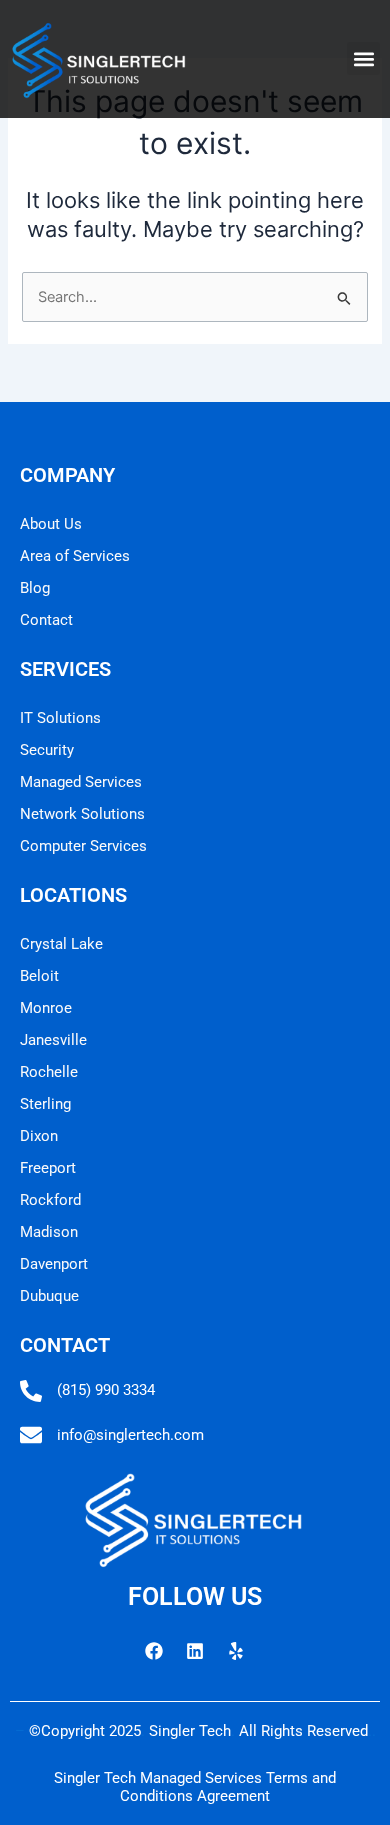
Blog (35, 588)
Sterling (45, 1104)
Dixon (39, 1136)
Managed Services (81, 782)
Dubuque (49, 1296)
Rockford (50, 1200)
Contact (46, 620)
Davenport (54, 1264)
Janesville (53, 1040)
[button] (363, 58)
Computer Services (83, 846)
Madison (49, 1232)
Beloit (39, 976)
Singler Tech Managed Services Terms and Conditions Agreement (195, 1787)
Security (47, 750)
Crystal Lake (61, 944)
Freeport (48, 1168)
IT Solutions (60, 718)
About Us (51, 524)
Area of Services (75, 556)
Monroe (46, 1008)
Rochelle (49, 1072)
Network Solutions (82, 814)
